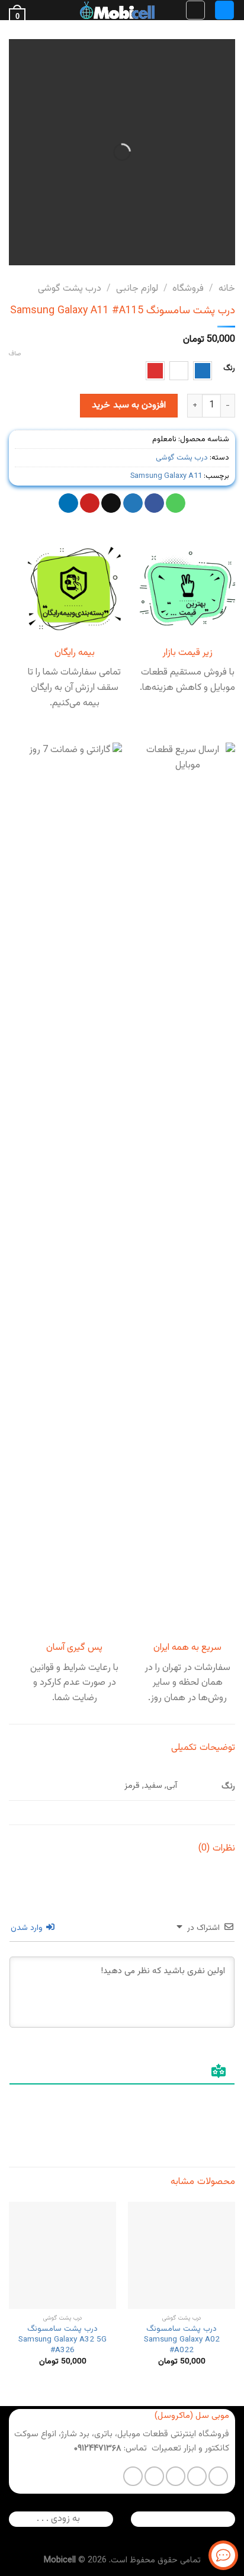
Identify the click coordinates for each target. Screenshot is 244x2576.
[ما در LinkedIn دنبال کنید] (133, 2476)
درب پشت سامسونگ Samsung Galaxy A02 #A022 (182, 2339)
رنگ (229, 369)
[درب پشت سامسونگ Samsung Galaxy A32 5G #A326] (62, 2255)
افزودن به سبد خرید (129, 405)
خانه (227, 289)
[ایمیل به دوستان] (111, 503)
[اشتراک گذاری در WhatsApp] (176, 503)
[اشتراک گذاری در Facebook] (154, 503)
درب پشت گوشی (70, 289)
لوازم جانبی (137, 289)
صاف (15, 354)
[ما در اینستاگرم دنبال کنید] (197, 2476)
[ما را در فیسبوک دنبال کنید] (218, 2476)
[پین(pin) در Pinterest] (90, 503)
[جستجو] (195, 10)
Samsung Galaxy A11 (166, 476)
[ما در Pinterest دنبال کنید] (154, 2476)
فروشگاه (188, 289)
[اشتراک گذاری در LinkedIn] (68, 503)
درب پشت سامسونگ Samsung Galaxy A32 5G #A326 (62, 2339)
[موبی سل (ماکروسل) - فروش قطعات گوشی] (117, 10)
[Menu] (224, 10)
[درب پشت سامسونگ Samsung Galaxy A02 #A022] (182, 2255)
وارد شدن (28, 1928)
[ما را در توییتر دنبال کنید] (176, 2476)
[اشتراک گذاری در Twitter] (133, 503)
